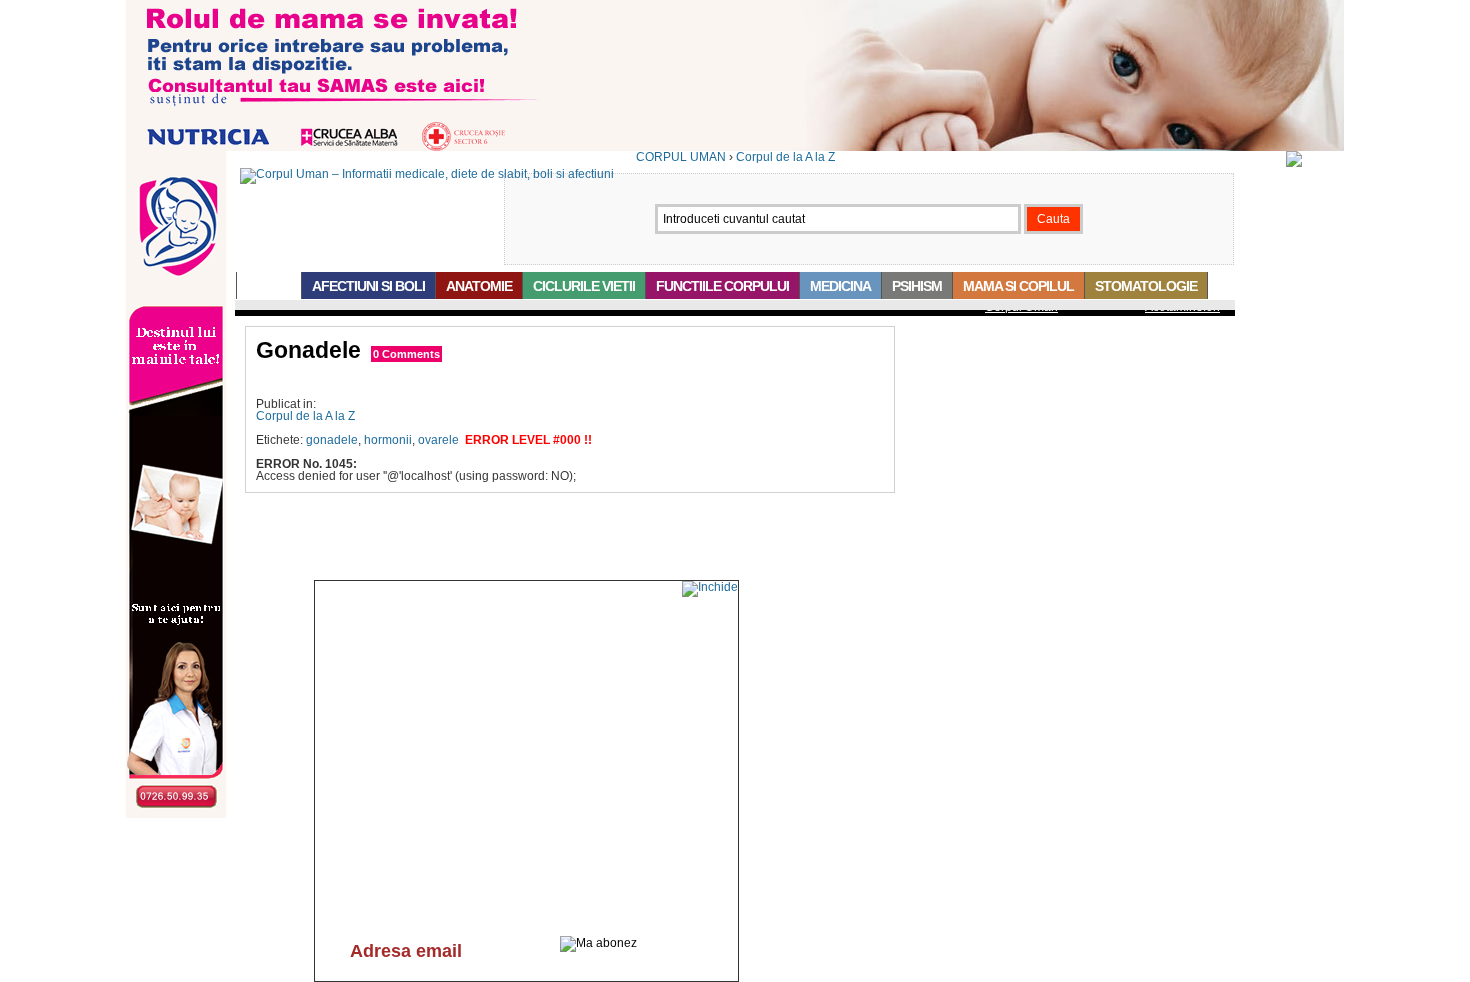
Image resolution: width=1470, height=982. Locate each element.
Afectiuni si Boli (368, 286)
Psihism (917, 286)
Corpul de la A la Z (785, 157)
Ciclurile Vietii (584, 286)
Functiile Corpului (722, 286)
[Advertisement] (490, 380)
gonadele (332, 440)
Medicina (840, 286)
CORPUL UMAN (681, 157)
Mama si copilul (1018, 286)
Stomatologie (1146, 286)
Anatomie (479, 286)
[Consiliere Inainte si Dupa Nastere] (735, 147)
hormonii (388, 440)
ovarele (438, 440)
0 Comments (406, 354)
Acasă (269, 286)
